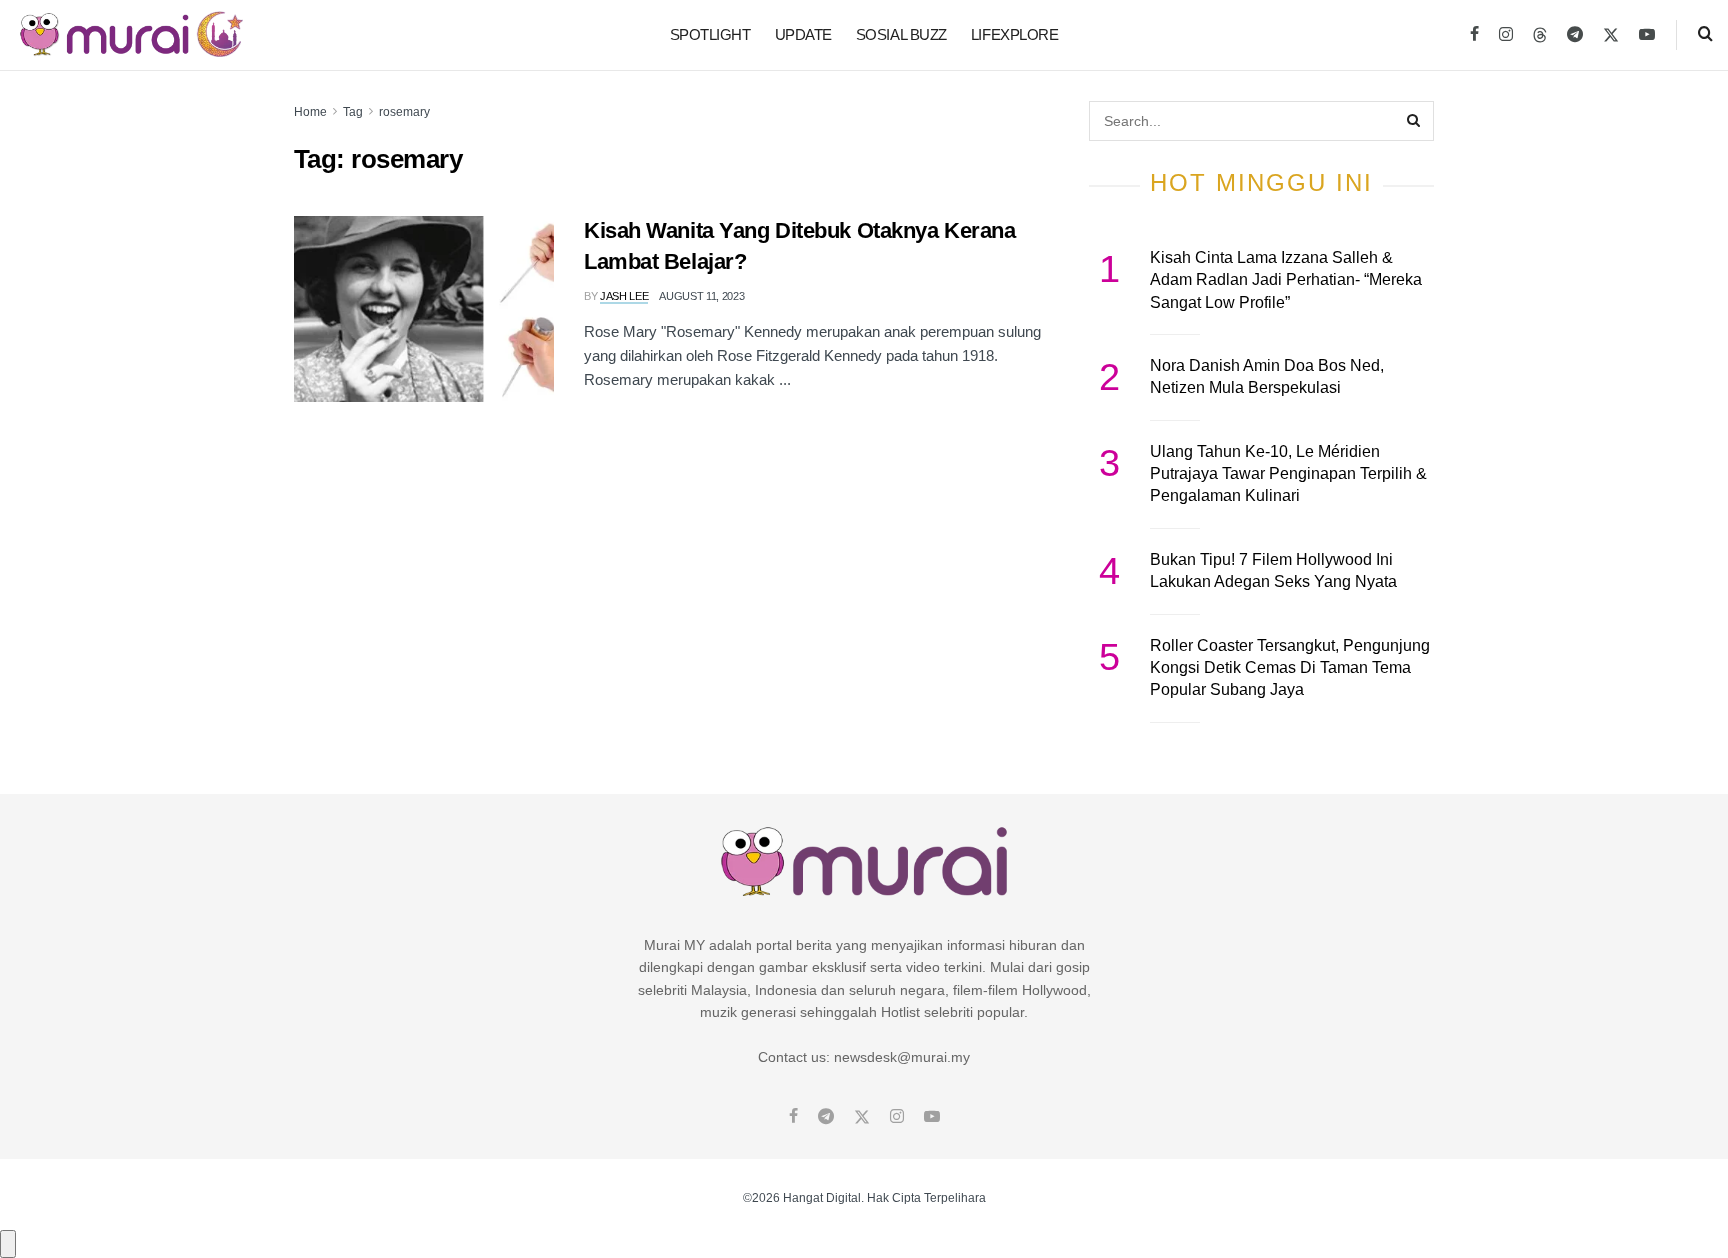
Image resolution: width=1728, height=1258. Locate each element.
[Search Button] (1705, 35)
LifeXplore (1015, 34)
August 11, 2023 (701, 296)
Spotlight (710, 34)
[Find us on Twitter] (1611, 35)
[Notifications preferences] (8, 1244)
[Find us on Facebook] (1474, 35)
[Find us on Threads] (1540, 36)
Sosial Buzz (901, 34)
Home (310, 112)
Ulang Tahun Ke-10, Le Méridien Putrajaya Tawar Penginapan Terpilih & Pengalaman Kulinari (1288, 474)
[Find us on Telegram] (1575, 35)
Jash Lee (624, 296)
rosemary (404, 112)
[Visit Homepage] (131, 35)
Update (803, 34)
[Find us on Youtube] (1647, 35)
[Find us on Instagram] (1506, 35)
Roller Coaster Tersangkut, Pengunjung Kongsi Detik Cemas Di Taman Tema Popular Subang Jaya (1290, 668)
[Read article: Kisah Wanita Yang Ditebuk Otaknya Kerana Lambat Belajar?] (424, 309)
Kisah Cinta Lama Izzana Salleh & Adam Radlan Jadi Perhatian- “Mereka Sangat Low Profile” (1286, 280)
